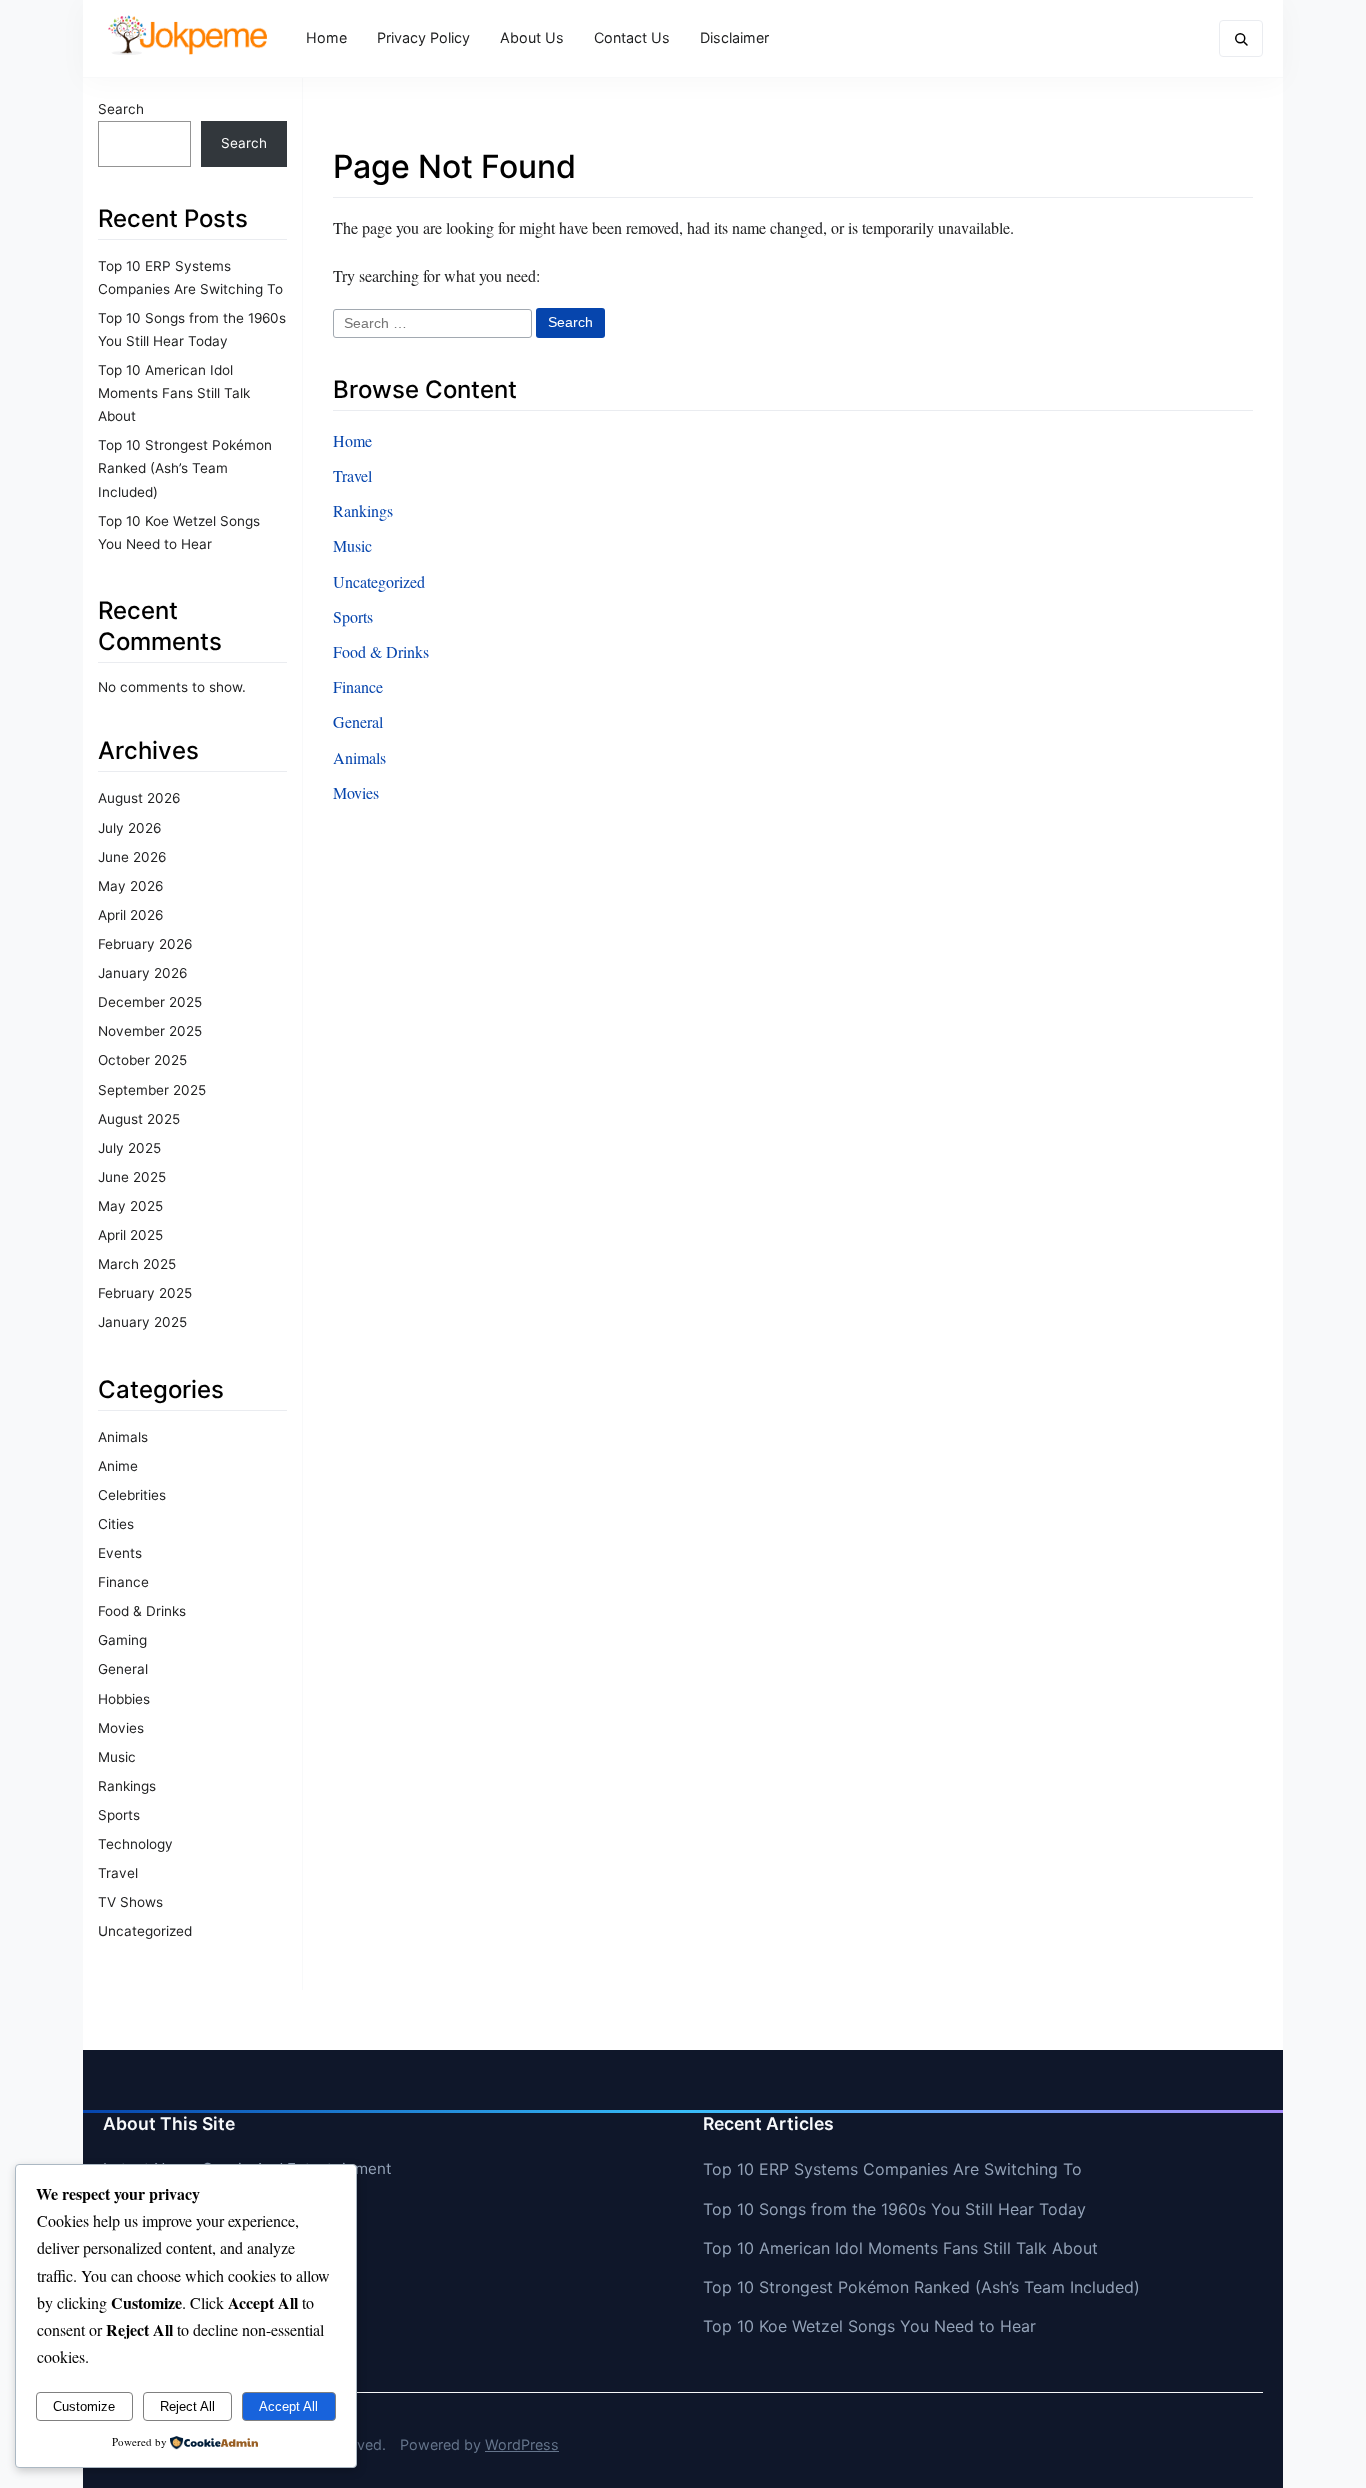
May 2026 (130, 886)
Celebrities (132, 1495)
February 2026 (145, 944)
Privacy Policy (423, 37)
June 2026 (132, 857)
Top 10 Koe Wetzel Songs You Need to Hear (869, 2326)
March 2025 (137, 1264)
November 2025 (150, 1031)
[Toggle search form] (1241, 38)
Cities (116, 1524)
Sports (119, 1815)
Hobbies (124, 1699)
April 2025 (130, 1235)
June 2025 (132, 1177)
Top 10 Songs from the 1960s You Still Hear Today (894, 2209)
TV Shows (130, 1902)
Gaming (122, 1640)
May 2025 (130, 1206)
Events (120, 1553)
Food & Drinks (142, 1611)
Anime (118, 1466)
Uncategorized (145, 1931)
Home (326, 37)
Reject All (187, 2406)
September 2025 (152, 1090)
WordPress (522, 2444)
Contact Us (632, 37)
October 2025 (142, 1060)
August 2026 (139, 798)
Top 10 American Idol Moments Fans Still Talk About (174, 393)
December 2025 (150, 1002)
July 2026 (129, 828)
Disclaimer (734, 37)
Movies (121, 1728)
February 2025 (145, 1293)
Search (121, 109)
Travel (118, 1873)
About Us (532, 37)
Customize (84, 2406)
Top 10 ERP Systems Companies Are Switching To (892, 2169)
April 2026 (130, 915)
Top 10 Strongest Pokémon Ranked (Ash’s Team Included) (185, 468)
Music (117, 1757)
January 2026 (142, 973)
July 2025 (129, 1148)
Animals (123, 1437)
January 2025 (142, 1322)
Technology (135, 1844)
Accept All (288, 2406)
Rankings (127, 1786)
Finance (123, 1582)
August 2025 (139, 1119)
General (123, 1669)
